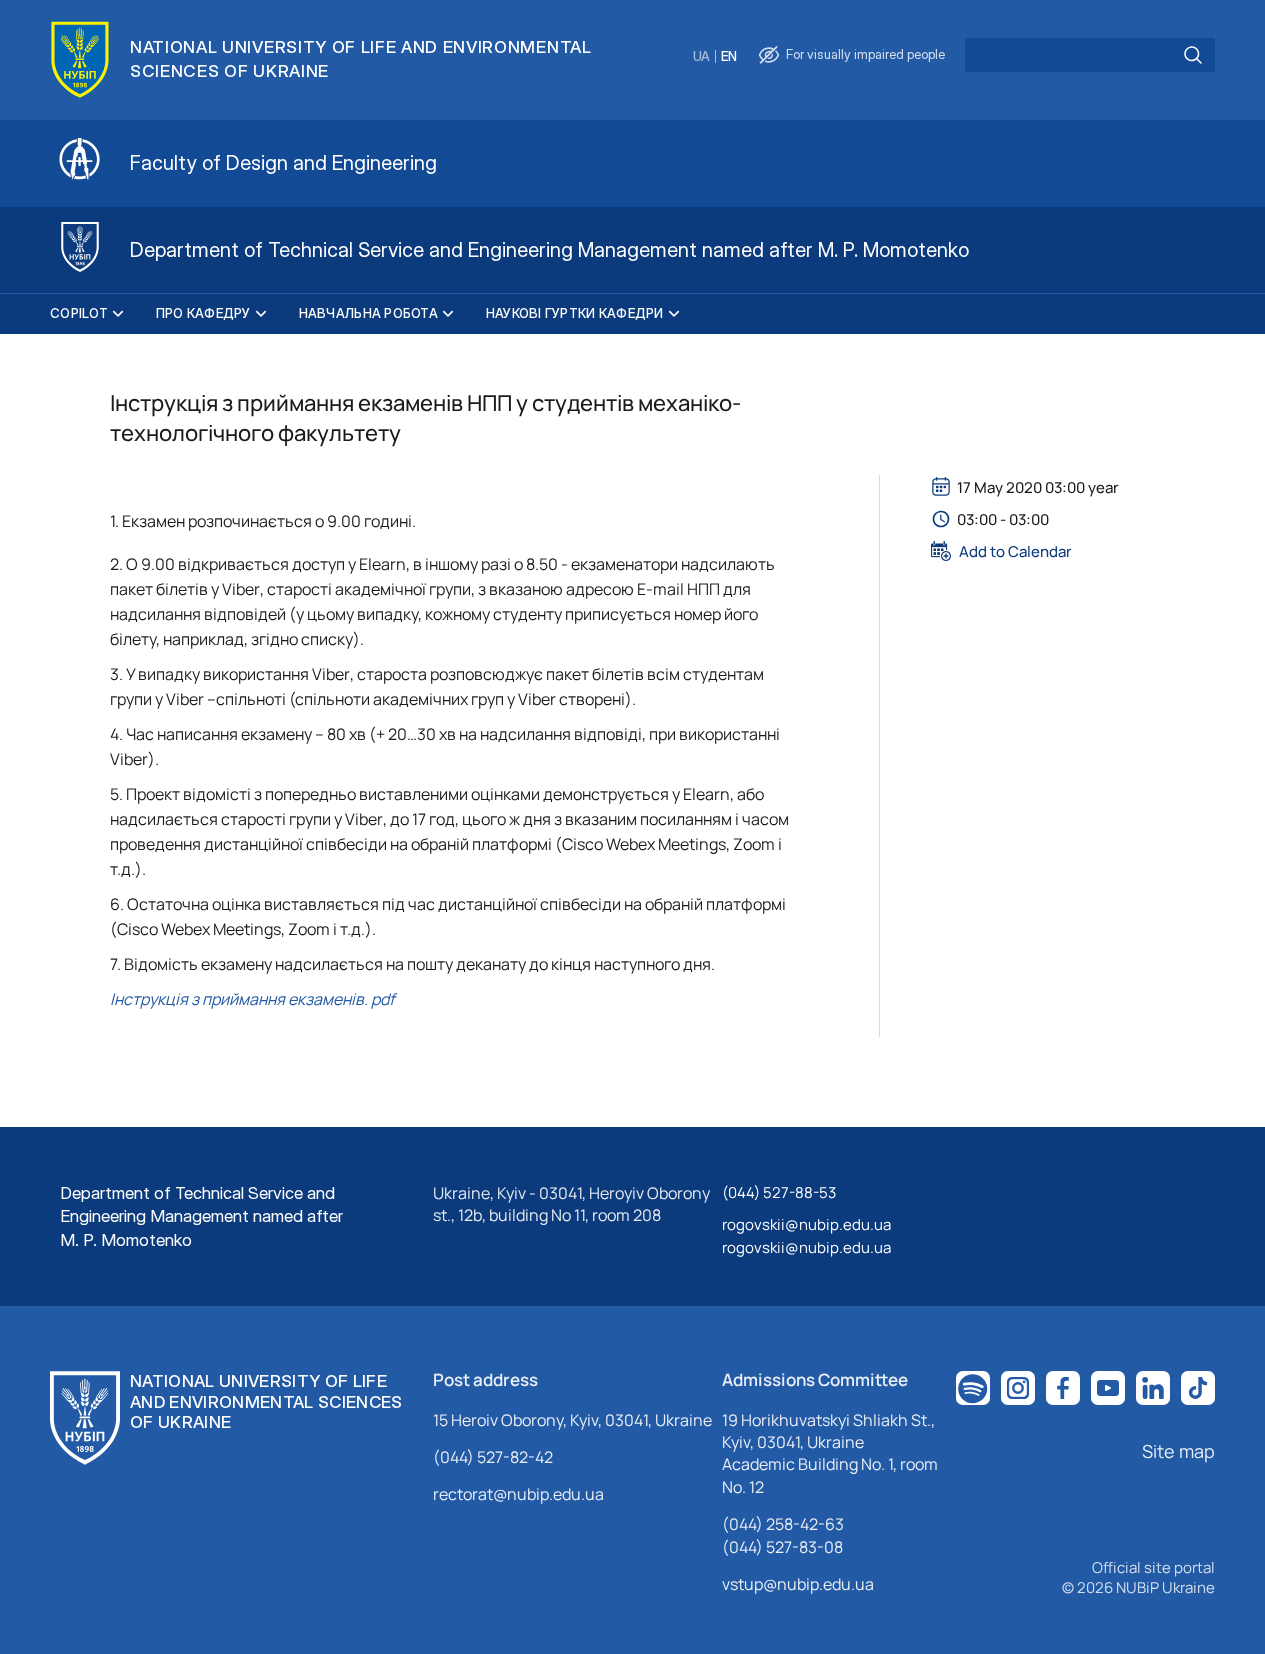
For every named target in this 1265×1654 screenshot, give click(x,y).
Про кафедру (203, 313)
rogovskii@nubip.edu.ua (806, 1224)
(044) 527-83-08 (782, 1547)
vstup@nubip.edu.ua (798, 1584)
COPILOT (79, 313)
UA (701, 56)
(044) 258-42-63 (783, 1524)
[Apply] (1193, 55)
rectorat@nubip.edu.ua (518, 1494)
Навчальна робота (368, 313)
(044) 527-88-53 (779, 1192)
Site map (1178, 1451)
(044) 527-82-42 (493, 1457)
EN (729, 56)
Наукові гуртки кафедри (575, 313)
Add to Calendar (1015, 551)
